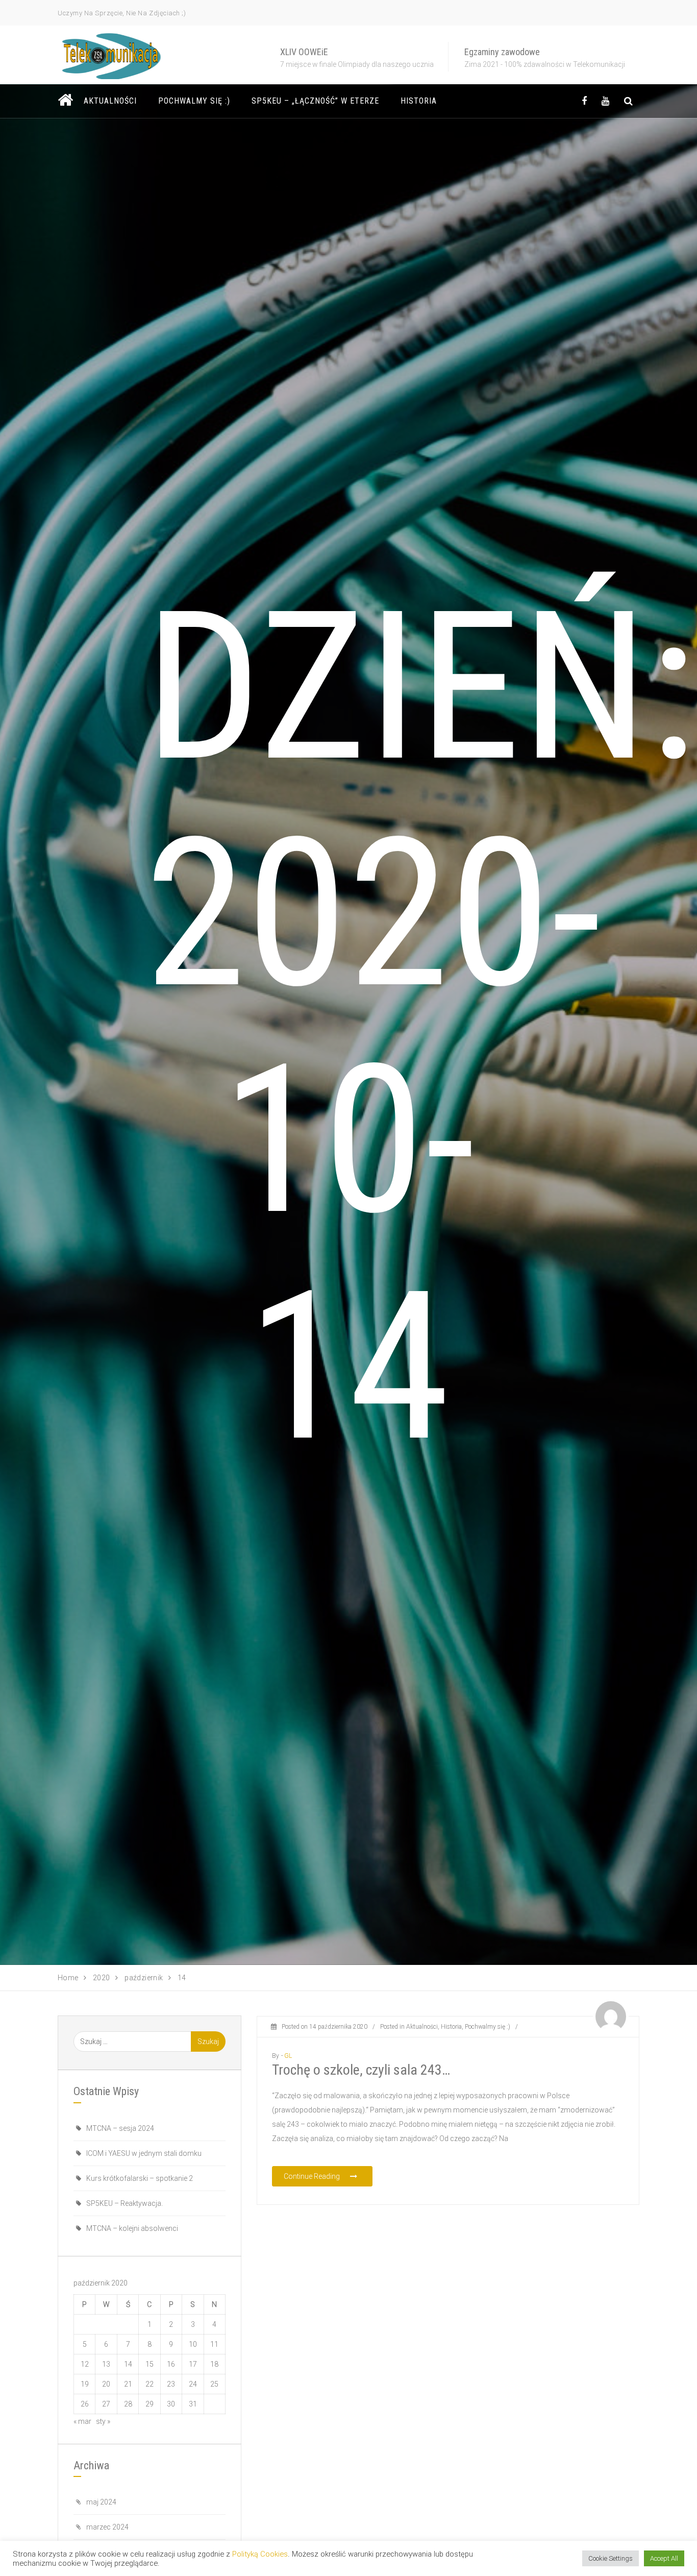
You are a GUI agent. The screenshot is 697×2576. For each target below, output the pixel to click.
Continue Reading (313, 2176)
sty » (103, 2421)
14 (128, 2364)
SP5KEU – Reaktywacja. (125, 2203)
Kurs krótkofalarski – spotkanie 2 (140, 2178)
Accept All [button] (664, 2558)
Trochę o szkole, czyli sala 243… (361, 2070)
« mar (82, 2421)
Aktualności (110, 101)
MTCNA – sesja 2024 (120, 2128)
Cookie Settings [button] (611, 2558)
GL (288, 2056)
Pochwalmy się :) (194, 101)
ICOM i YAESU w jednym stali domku (144, 2153)
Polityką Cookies (260, 2554)
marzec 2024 (107, 2527)
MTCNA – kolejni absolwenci (132, 2228)
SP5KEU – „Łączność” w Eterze (315, 101)
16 (171, 2364)
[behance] (628, 101)
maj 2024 (101, 2502)
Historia (419, 101)
